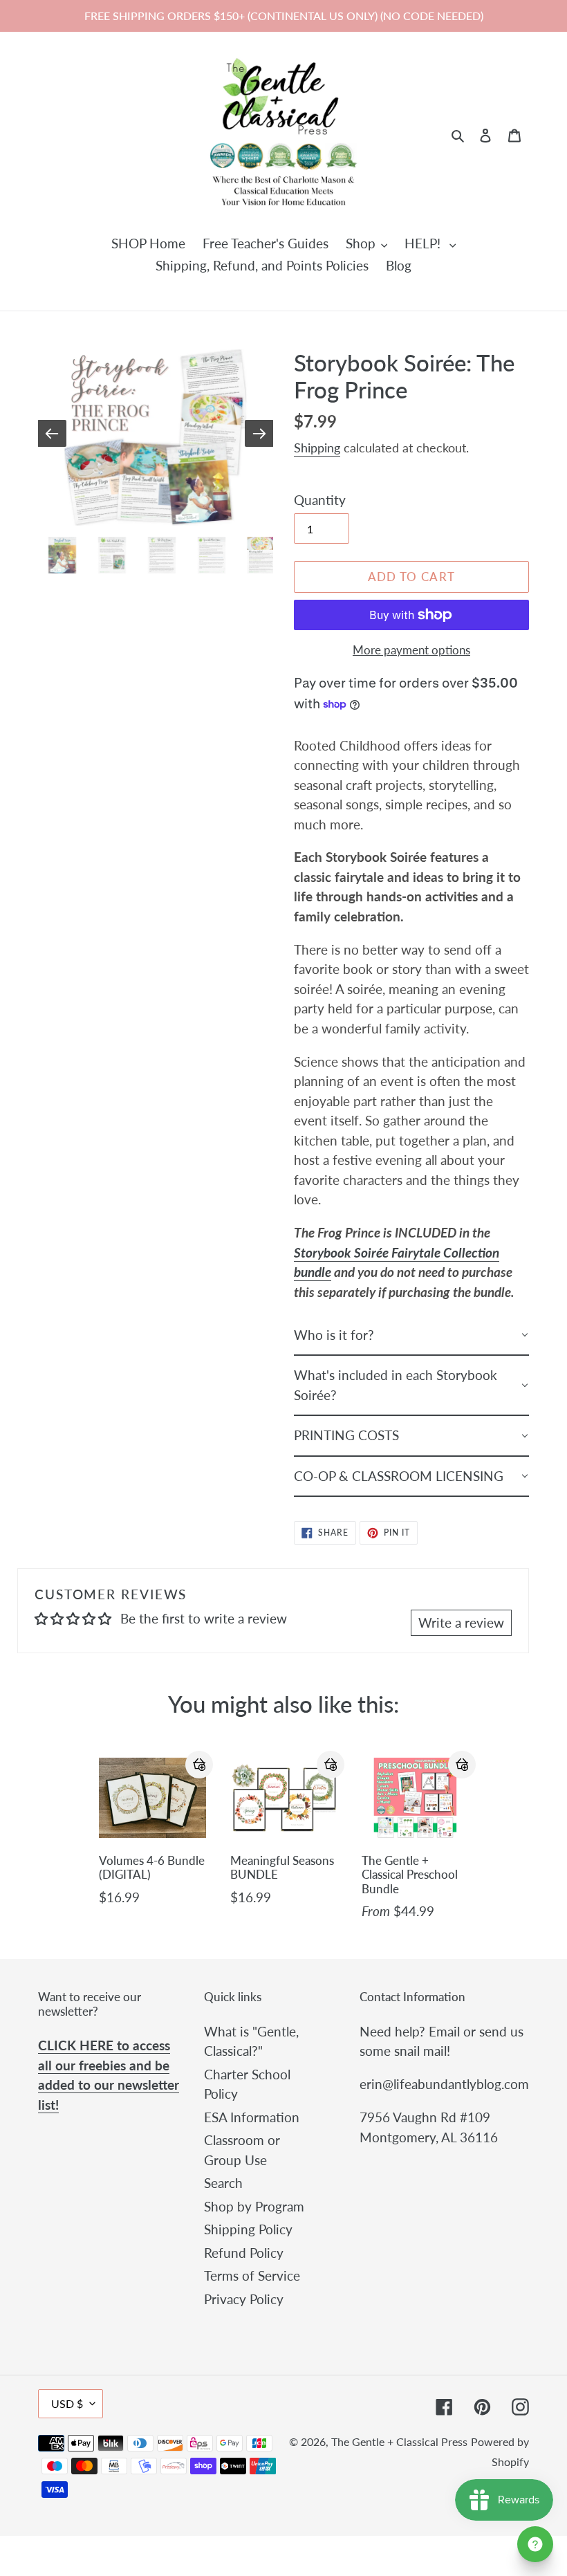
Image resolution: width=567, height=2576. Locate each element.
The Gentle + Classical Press (399, 2441)
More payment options (411, 650)
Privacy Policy (244, 2299)
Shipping (317, 448)
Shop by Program (254, 2206)
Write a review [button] (461, 1622)
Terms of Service (252, 2275)
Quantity (320, 500)
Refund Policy (244, 2253)
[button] (199, 1765)
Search (223, 2183)
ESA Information (252, 2117)
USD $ (67, 2403)
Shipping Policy (248, 2229)
